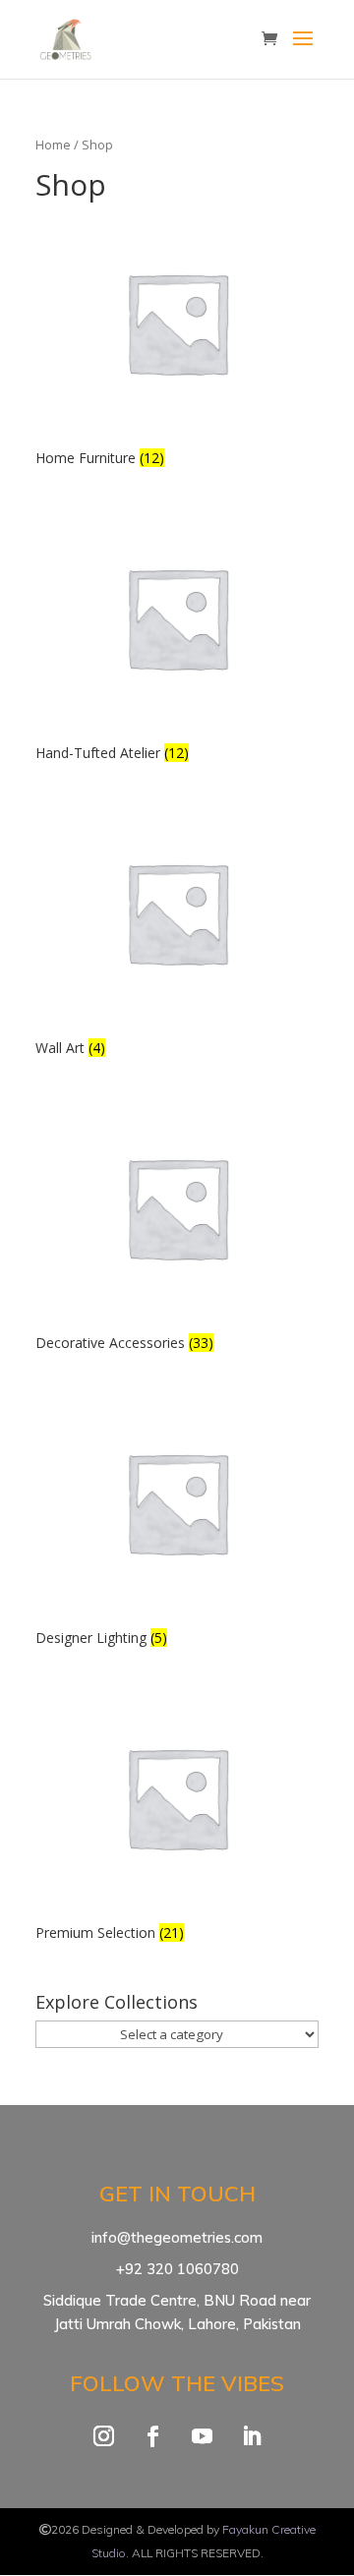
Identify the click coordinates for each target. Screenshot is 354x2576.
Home (53, 145)
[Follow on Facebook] (152, 2436)
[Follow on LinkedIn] (251, 2436)
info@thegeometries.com (177, 2237)
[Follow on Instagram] (103, 2436)
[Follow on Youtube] (202, 2436)
